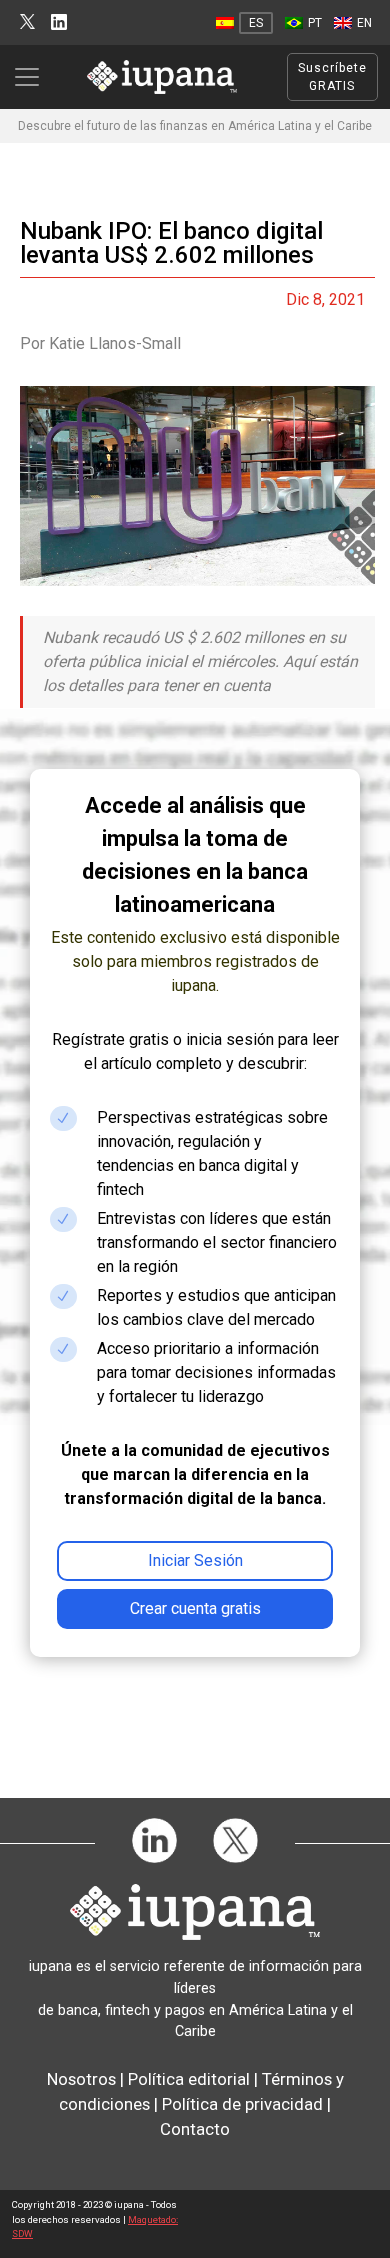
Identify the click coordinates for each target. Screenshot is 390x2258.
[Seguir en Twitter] (27, 22)
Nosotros (81, 2079)
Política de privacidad (242, 2104)
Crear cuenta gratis (195, 1608)
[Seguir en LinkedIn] (59, 22)
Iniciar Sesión (195, 1560)
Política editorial (189, 2079)
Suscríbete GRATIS (332, 77)
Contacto (195, 2129)
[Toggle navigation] (33, 77)
